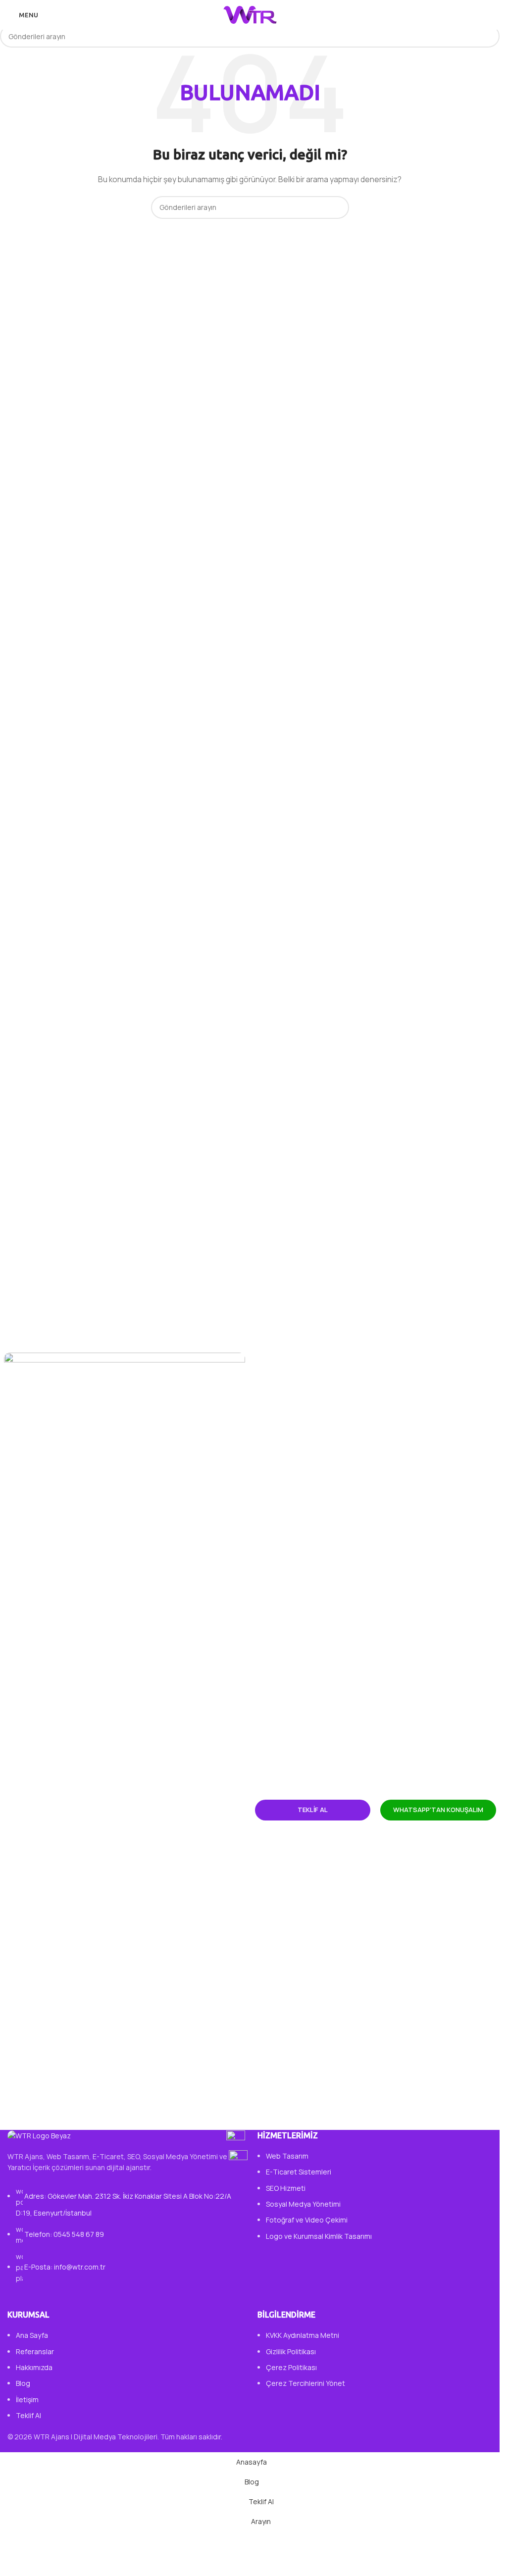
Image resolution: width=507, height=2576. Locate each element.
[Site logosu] (250, 14)
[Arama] (488, 15)
